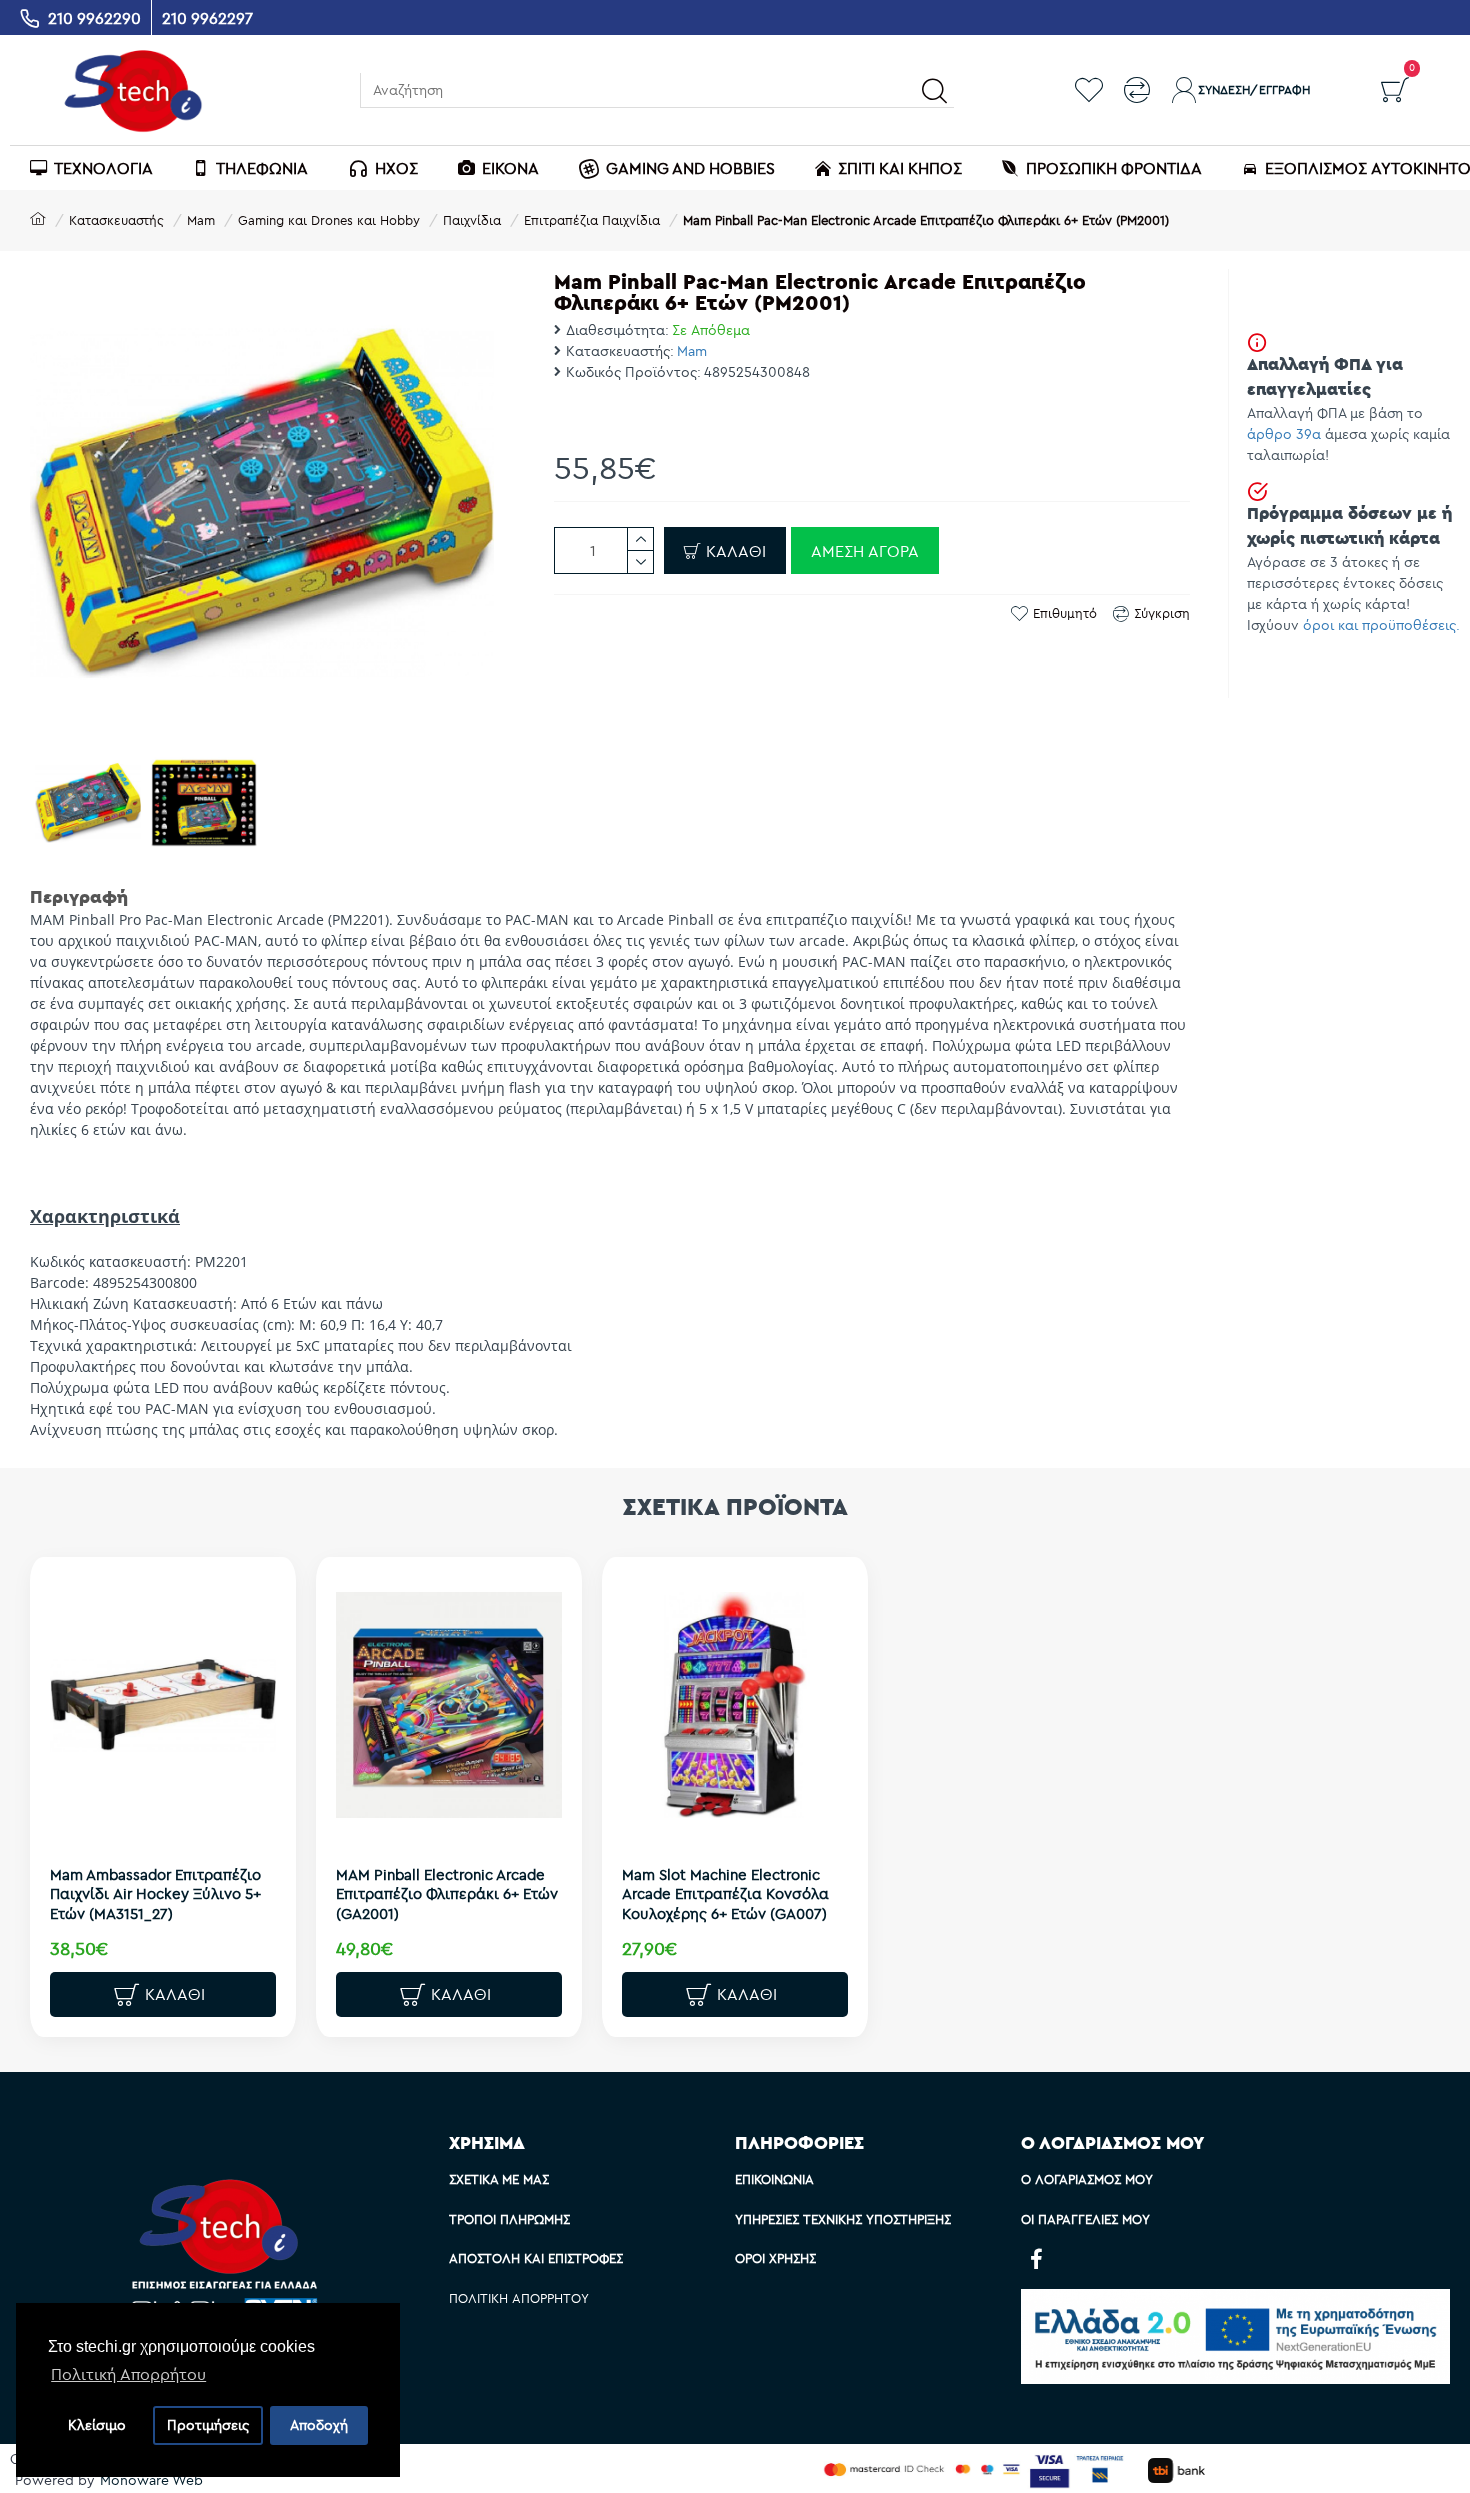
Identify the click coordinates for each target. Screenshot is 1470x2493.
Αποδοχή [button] (319, 2425)
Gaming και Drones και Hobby (329, 220)
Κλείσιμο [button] (97, 2425)
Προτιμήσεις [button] (208, 2425)
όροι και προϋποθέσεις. (1381, 625)
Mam (201, 220)
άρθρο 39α (1284, 434)
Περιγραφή (79, 896)
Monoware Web (151, 2480)
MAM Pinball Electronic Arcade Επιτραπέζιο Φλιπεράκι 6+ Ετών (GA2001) (447, 1894)
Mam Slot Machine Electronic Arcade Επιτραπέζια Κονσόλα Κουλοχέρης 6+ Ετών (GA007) (725, 1894)
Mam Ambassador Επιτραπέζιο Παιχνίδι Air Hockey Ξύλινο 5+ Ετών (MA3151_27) (155, 1894)
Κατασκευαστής (116, 220)
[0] (1395, 90)
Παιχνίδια (472, 220)
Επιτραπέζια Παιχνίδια (592, 220)
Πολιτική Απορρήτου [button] (128, 2374)
